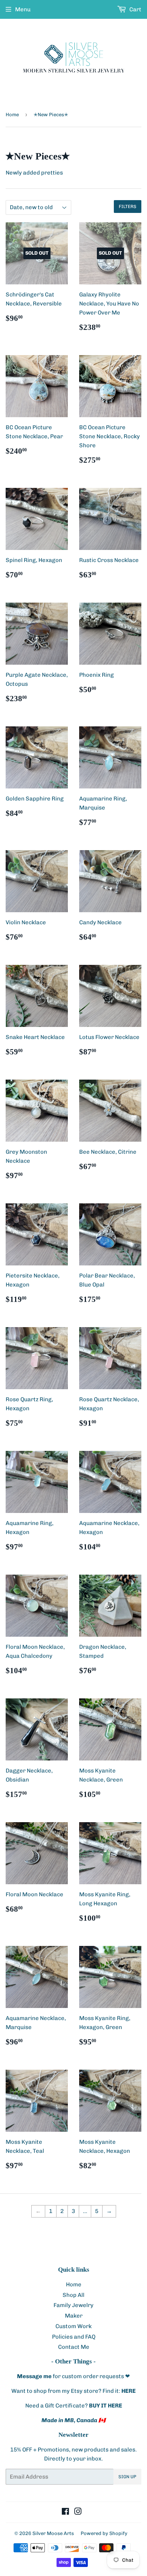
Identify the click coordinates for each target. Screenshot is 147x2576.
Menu (23, 9)
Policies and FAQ (74, 2337)
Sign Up (127, 2477)
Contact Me (74, 2347)
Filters (128, 207)
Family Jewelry (73, 2305)
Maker (74, 2316)
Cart (135, 9)
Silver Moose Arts (53, 2533)
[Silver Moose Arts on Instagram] (78, 2512)
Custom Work (73, 2326)
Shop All (73, 2295)
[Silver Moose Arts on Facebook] (65, 2512)
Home (12, 115)
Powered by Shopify (104, 2533)
